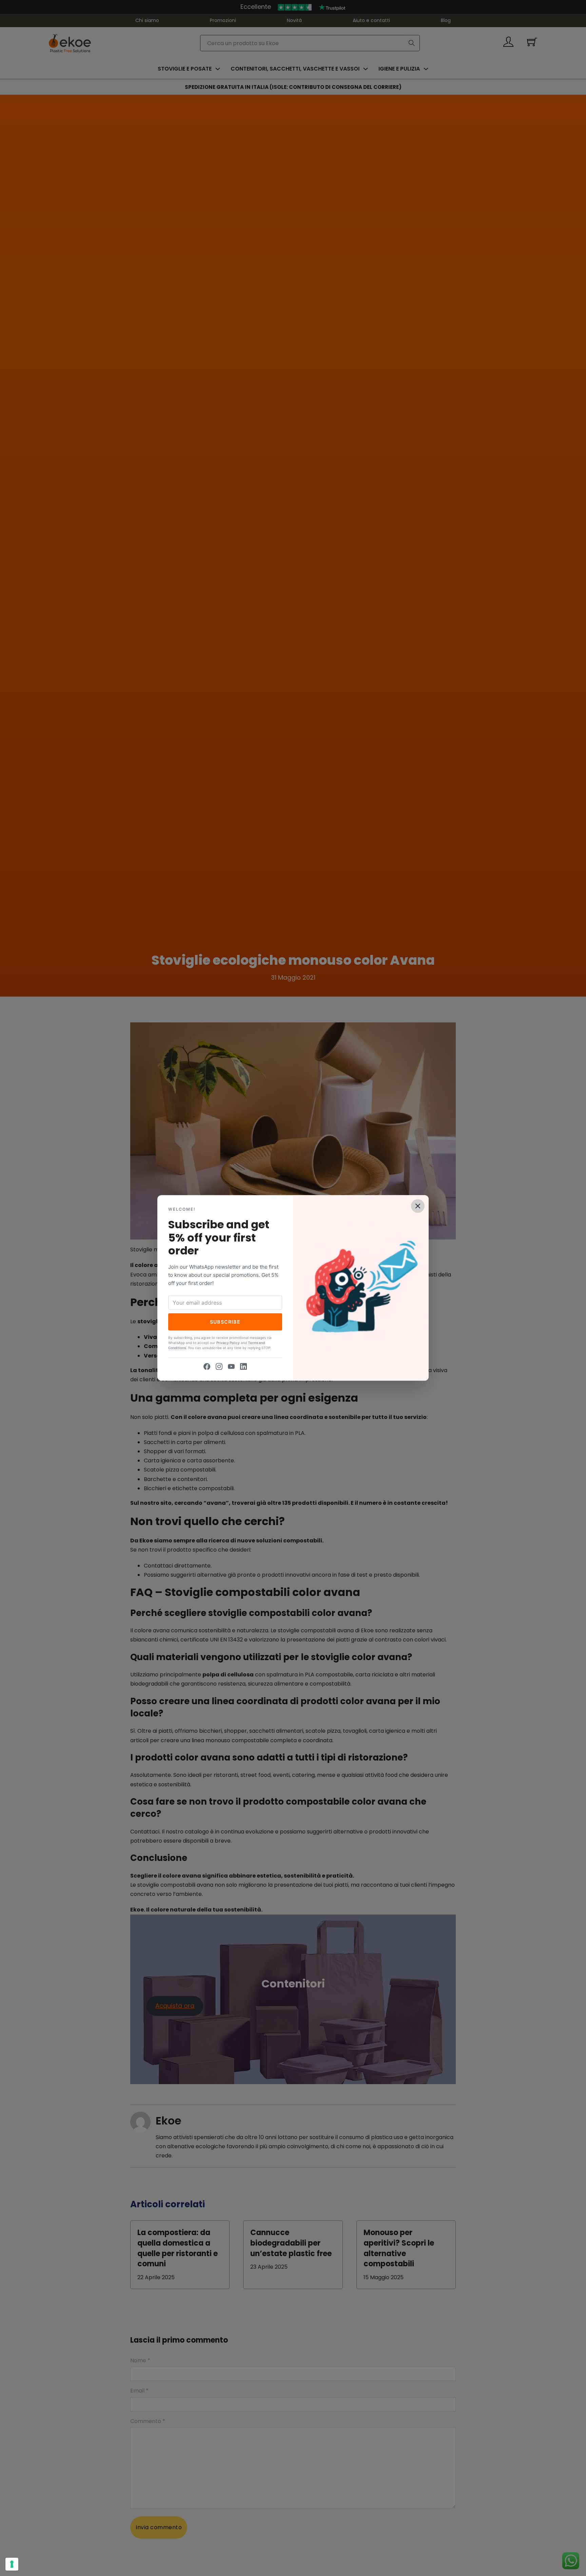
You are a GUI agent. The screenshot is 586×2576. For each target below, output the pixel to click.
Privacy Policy (228, 1343)
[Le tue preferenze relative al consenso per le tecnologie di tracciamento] (12, 2564)
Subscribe (225, 1322)
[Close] (418, 1206)
